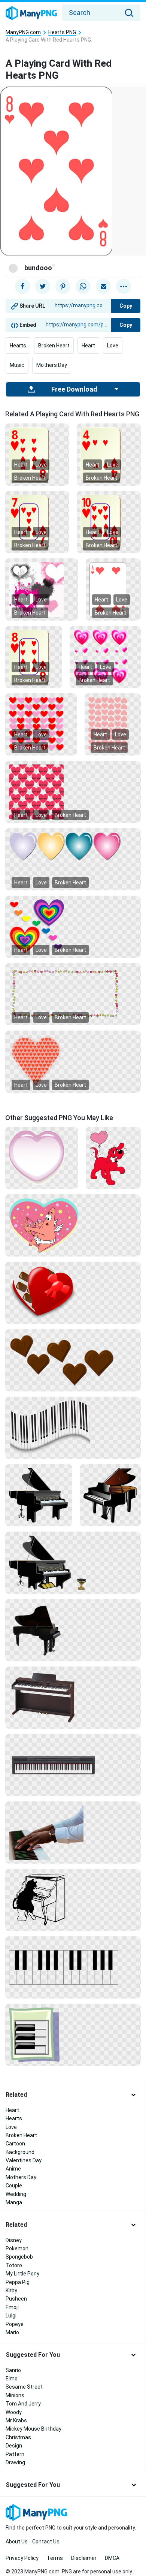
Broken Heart (54, 346)
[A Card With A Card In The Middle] (34, 657)
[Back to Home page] (31, 13)
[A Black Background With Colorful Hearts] (73, 993)
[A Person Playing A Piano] (73, 1832)
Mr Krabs (16, 2420)
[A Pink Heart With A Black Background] (42, 1158)
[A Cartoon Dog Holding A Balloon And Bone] (113, 1158)
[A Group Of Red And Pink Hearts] (41, 724)
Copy (126, 306)
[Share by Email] (103, 286)
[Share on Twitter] (43, 286)
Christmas (18, 2437)
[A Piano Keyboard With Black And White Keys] (73, 1765)
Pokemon (17, 2248)
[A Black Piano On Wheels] (73, 1630)
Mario (12, 2332)
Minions (15, 2395)
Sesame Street (24, 2387)
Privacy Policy (22, 2558)
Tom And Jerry (23, 2404)
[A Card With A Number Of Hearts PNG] (37, 454)
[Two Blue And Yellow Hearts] (73, 846)
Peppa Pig (18, 2282)
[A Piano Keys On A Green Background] (73, 2034)
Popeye (15, 2324)
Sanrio (13, 2370)
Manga (14, 2202)
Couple (14, 2186)
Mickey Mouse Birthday (34, 2429)
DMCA (112, 2558)
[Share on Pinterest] (63, 286)
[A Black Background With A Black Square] (73, 1900)
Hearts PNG (62, 32)
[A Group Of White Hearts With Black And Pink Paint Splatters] (42, 589)
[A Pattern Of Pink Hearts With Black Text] (73, 791)
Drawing (15, 2462)
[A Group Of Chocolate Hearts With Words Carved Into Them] (73, 1360)
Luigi (11, 2316)
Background (20, 2152)
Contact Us (46, 2542)
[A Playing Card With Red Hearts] (109, 454)
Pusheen (16, 2299)
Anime (13, 2169)
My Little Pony (22, 2274)
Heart (88, 346)
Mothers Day (52, 365)
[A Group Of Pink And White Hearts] (105, 657)
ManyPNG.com (23, 32)
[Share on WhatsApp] (83, 286)
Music (17, 365)
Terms (55, 2558)
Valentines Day (24, 2160)
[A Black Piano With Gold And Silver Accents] (73, 1562)
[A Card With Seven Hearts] (37, 522)
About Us (17, 2542)
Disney (14, 2240)
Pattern (15, 2454)
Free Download (74, 389)
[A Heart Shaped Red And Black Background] (73, 1061)
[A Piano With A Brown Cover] (110, 1495)
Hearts (18, 346)
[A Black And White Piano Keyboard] (73, 1427)
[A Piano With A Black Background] (39, 1495)
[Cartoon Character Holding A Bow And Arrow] (73, 1225)
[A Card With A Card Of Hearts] (109, 522)
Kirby (11, 2290)
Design (14, 2446)
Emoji (12, 2307)
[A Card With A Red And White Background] (113, 589)
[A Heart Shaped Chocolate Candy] (73, 1292)
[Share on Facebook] (22, 286)
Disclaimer (84, 2558)
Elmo (12, 2379)
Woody (14, 2412)
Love (113, 346)
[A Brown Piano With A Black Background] (73, 1697)
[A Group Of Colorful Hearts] (73, 926)
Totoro (14, 2265)
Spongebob (19, 2257)
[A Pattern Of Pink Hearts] (113, 724)
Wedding (16, 2194)
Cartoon (15, 2144)
